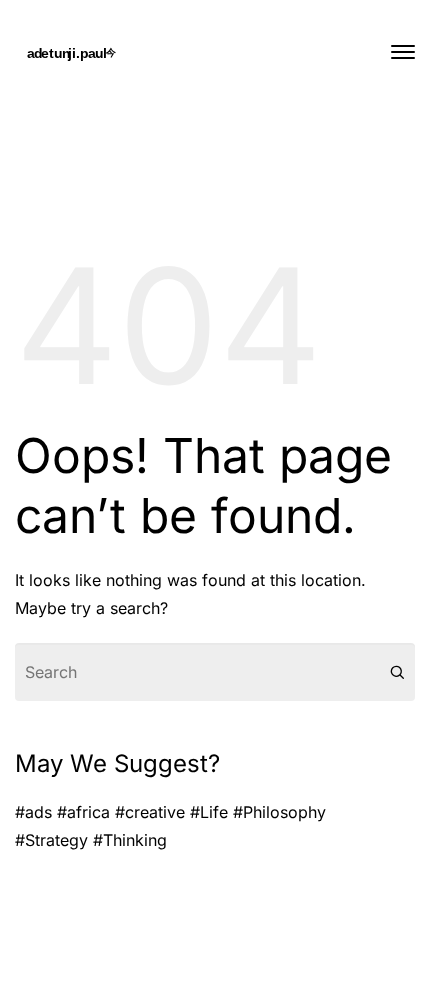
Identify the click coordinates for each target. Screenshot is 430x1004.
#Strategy (51, 840)
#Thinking (130, 840)
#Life (209, 812)
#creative (150, 812)
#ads (33, 812)
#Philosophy (279, 812)
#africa (83, 812)
